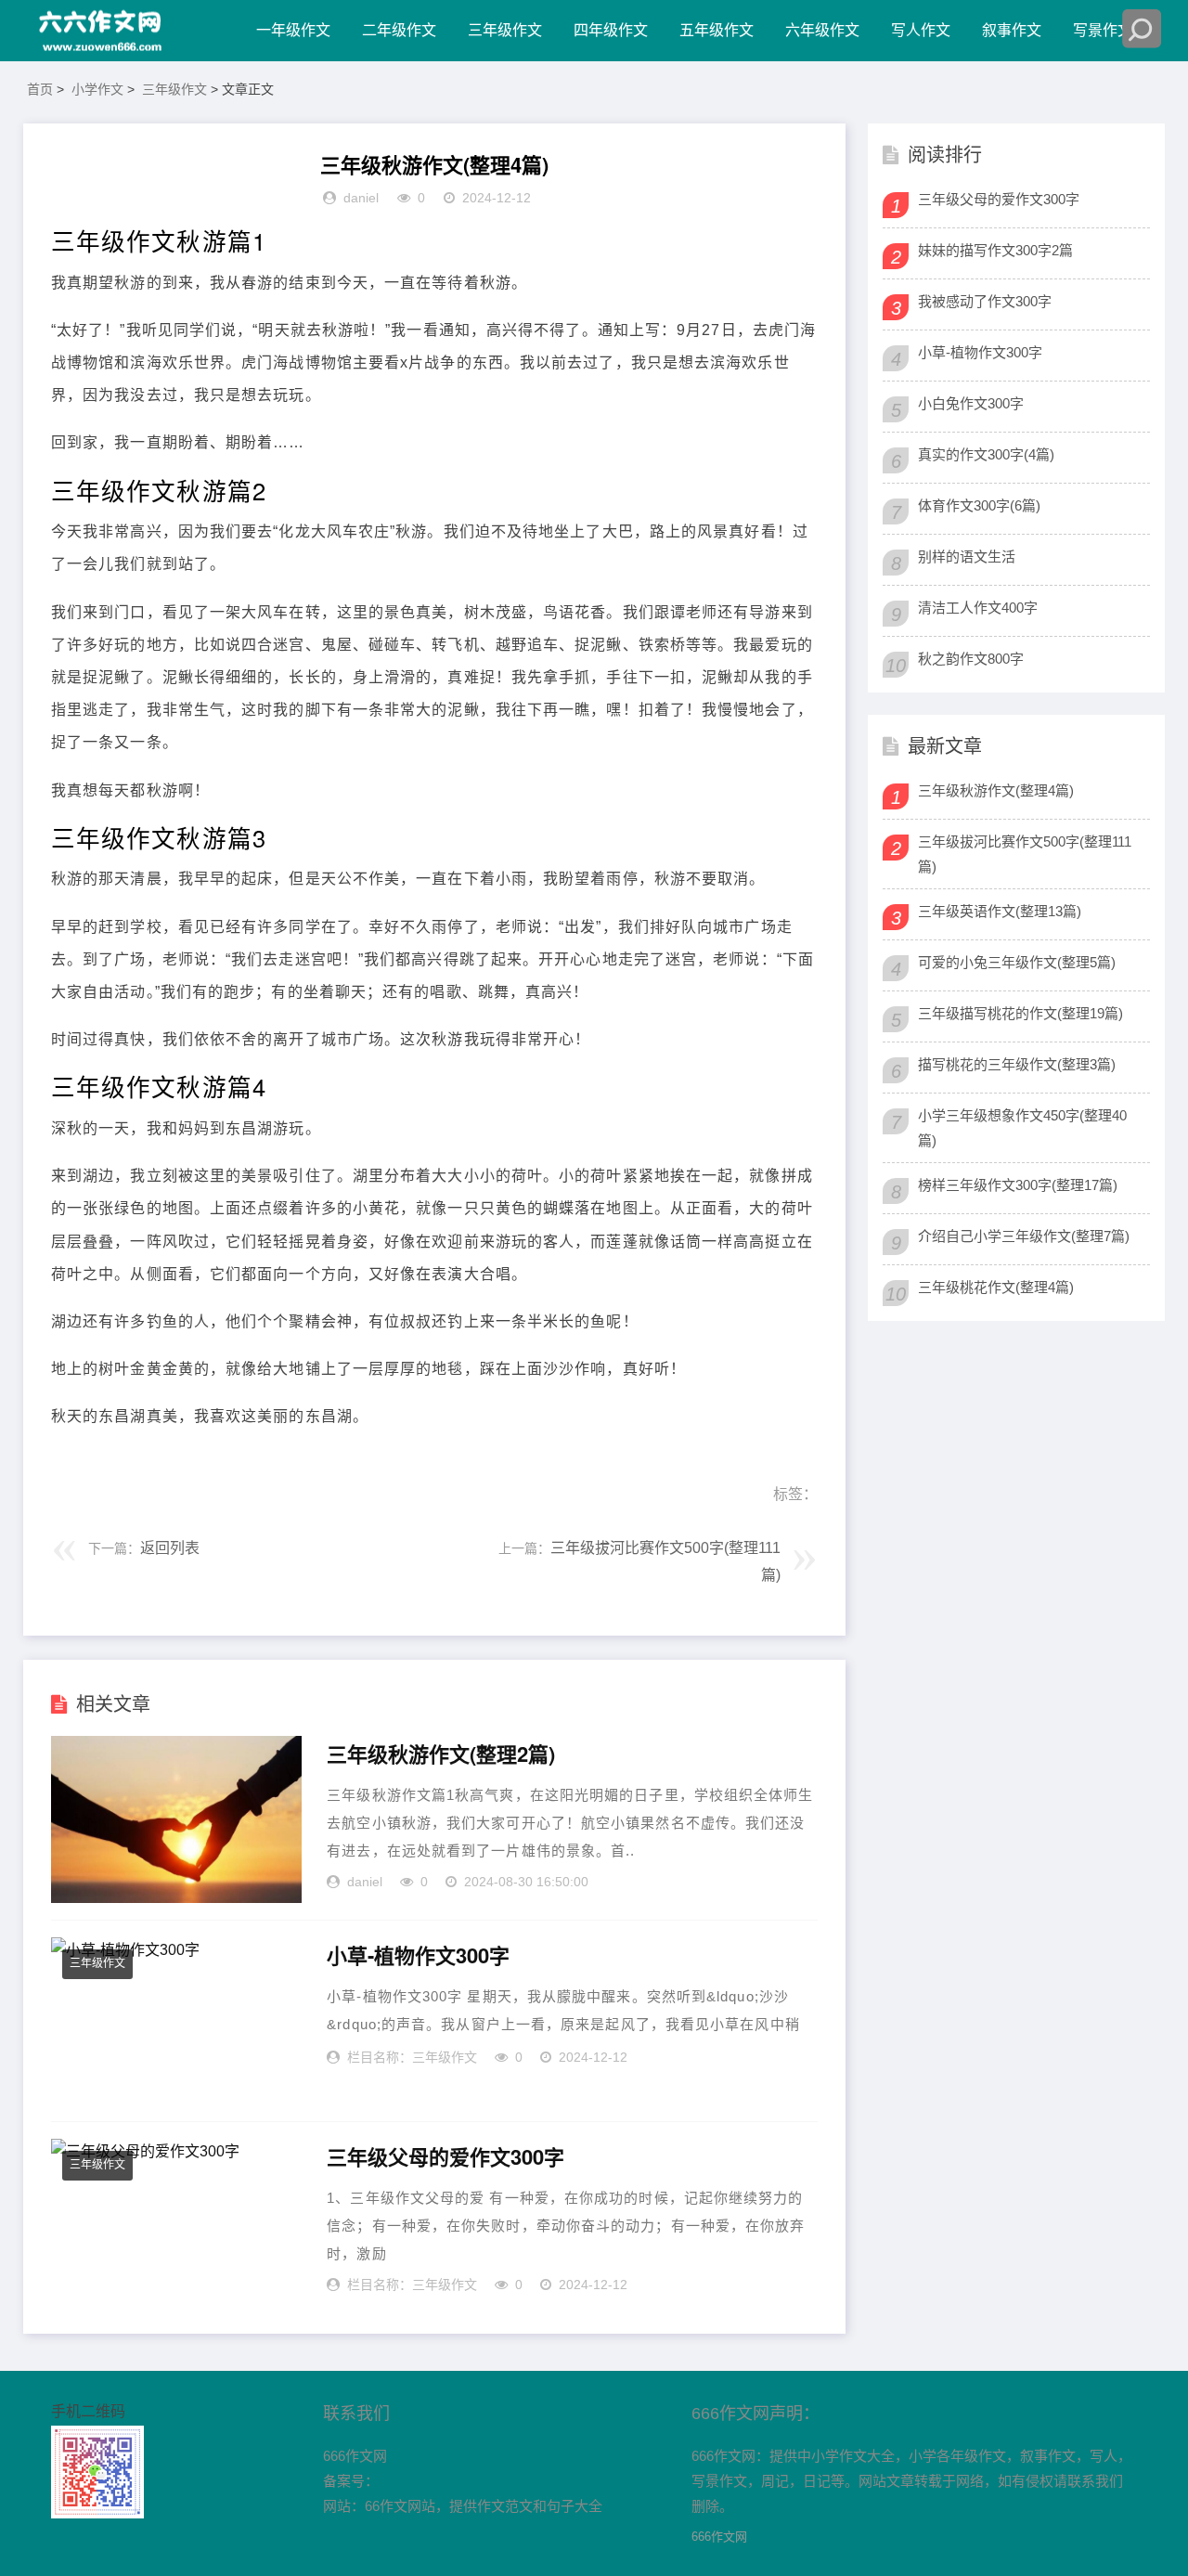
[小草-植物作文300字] (176, 2021)
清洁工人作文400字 (978, 608)
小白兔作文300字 (971, 403)
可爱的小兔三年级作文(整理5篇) (1017, 962)
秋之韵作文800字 (971, 659)
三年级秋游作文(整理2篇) (441, 1754)
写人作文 (921, 30)
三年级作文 (505, 30)
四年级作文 (611, 30)
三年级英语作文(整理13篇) (1000, 911)
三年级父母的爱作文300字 (445, 2157)
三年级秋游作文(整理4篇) (996, 790)
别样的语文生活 (967, 557)
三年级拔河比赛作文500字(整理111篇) (1025, 854)
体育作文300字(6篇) (979, 505)
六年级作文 (822, 30)
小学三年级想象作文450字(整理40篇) (1022, 1128)
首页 (40, 89)
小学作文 (97, 89)
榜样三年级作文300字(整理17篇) (1018, 1185)
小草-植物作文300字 (418, 1956)
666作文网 (719, 2537)
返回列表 (170, 1548)
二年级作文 (399, 30)
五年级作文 (717, 30)
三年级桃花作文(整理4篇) (996, 1287)
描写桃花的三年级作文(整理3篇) (1017, 1064)
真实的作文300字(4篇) (986, 454)
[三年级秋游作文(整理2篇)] (176, 1819)
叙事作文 (1012, 30)
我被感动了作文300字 (985, 301)
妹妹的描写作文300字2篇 (995, 250)
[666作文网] (102, 31)
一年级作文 (293, 30)
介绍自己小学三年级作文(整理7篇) (1024, 1236)
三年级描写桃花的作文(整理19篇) (1020, 1013)
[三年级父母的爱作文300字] (176, 2222)
